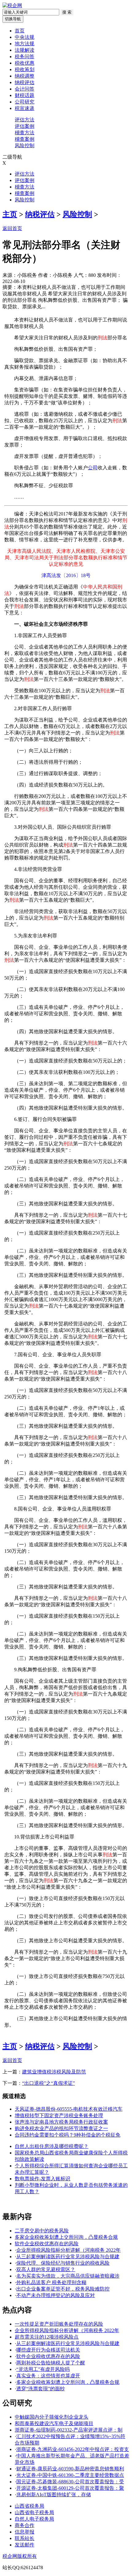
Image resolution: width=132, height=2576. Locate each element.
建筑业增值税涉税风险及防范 (54, 2072)
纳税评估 (25, 82)
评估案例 (25, 126)
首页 (20, 31)
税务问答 (25, 57)
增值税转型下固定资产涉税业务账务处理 (59, 2115)
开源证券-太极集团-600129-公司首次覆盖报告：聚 (70, 2488)
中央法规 (25, 37)
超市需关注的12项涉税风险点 (47, 2337)
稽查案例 (25, 139)
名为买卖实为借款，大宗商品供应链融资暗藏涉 (68, 2276)
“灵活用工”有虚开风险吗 (43, 2369)
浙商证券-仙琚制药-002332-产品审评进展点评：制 (69, 2430)
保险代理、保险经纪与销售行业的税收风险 (63, 2263)
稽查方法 (25, 133)
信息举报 (25, 2532)
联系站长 (25, 2538)
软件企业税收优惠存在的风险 (47, 2244)
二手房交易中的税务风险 (42, 2231)
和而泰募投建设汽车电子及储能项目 (54, 2423)
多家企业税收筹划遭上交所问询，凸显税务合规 (66, 2237)
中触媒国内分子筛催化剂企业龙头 (52, 2417)
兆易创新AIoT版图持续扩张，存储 (54, 2495)
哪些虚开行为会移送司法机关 (48, 2350)
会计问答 (25, 89)
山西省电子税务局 (34, 2512)
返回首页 (12, 228)
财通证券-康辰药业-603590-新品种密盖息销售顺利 (70, 2469)
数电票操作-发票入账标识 (43, 2179)
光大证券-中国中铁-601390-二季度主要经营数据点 (70, 2475)
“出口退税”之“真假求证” (49, 2083)
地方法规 (25, 44)
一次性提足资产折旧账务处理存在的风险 (59, 2324)
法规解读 (25, 50)
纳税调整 (25, 76)
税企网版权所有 (20, 2556)
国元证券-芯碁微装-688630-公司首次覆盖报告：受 (70, 2482)
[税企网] (12, 5)
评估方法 (25, 120)
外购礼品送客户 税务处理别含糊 (51, 2282)
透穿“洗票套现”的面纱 (41, 2389)
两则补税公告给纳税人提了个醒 (51, 2363)
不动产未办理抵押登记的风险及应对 (56, 2295)
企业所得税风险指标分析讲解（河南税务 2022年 (68, 2250)
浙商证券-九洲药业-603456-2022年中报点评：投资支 (73, 2449)
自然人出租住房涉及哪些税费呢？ (52, 2146)
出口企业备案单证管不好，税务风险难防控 (63, 2289)
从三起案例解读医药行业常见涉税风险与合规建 (68, 2257)
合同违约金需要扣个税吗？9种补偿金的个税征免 (68, 2135)
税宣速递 (25, 108)
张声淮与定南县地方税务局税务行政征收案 (61, 2122)
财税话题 (25, 95)
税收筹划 (25, 69)
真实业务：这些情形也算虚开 (48, 2376)
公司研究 (25, 102)
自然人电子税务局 (34, 2519)
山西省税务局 (29, 2506)
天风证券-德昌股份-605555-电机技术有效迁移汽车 (69, 2109)
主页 (10, 214)
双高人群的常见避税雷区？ (46, 2269)
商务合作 (25, 2525)
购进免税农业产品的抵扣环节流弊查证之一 (61, 2128)
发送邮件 (25, 2545)
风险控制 (25, 146)
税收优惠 (25, 63)
